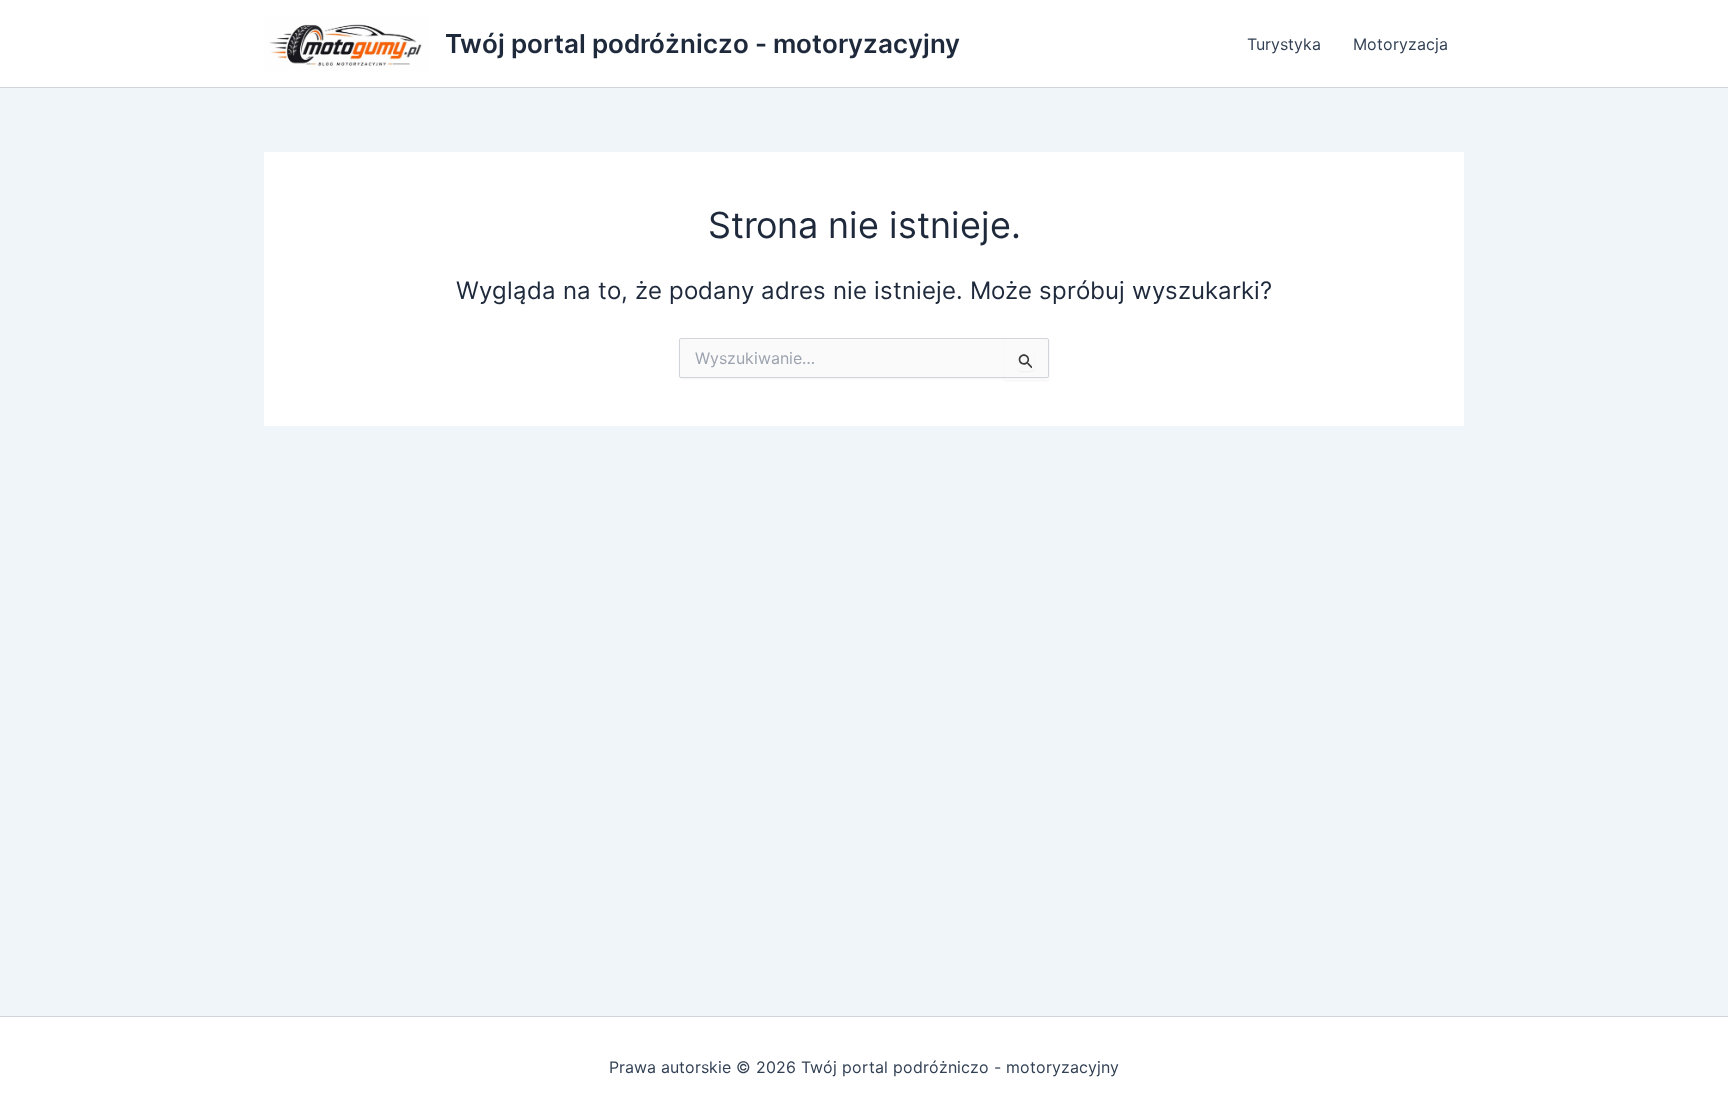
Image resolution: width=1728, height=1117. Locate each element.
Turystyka (1284, 44)
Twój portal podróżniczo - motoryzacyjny (702, 43)
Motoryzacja (1400, 44)
